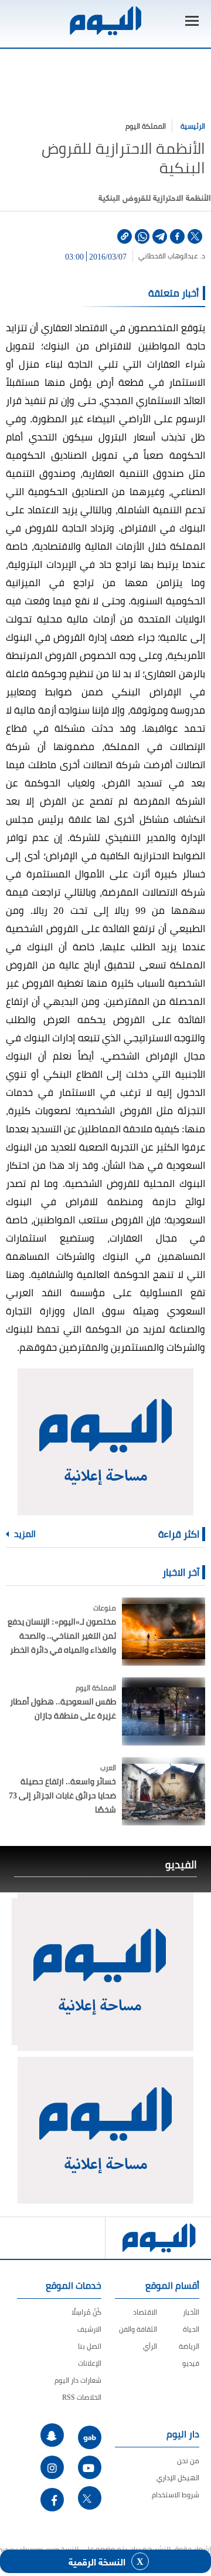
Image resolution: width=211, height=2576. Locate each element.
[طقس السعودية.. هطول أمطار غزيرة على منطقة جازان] (164, 1711)
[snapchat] (52, 2435)
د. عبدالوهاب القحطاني (172, 256)
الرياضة (189, 2346)
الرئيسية (193, 126)
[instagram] (52, 2467)
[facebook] (177, 236)
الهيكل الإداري (178, 2478)
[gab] (90, 2437)
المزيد (24, 1534)
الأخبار (191, 2312)
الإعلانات (90, 2363)
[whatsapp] (142, 236)
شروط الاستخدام (176, 2495)
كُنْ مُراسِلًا (86, 2312)
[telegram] (160, 236)
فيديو (191, 2363)
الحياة (191, 2329)
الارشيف (89, 2329)
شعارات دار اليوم (78, 2380)
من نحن (188, 2461)
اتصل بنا (90, 2346)
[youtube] (90, 2467)
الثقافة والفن (138, 2329)
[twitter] (195, 236)
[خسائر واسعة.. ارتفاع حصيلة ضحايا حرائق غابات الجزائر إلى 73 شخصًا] (164, 1791)
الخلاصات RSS (82, 2397)
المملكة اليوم (146, 126)
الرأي (150, 2346)
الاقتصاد (145, 2312)
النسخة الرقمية (97, 2561)
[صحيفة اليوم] (105, 21)
